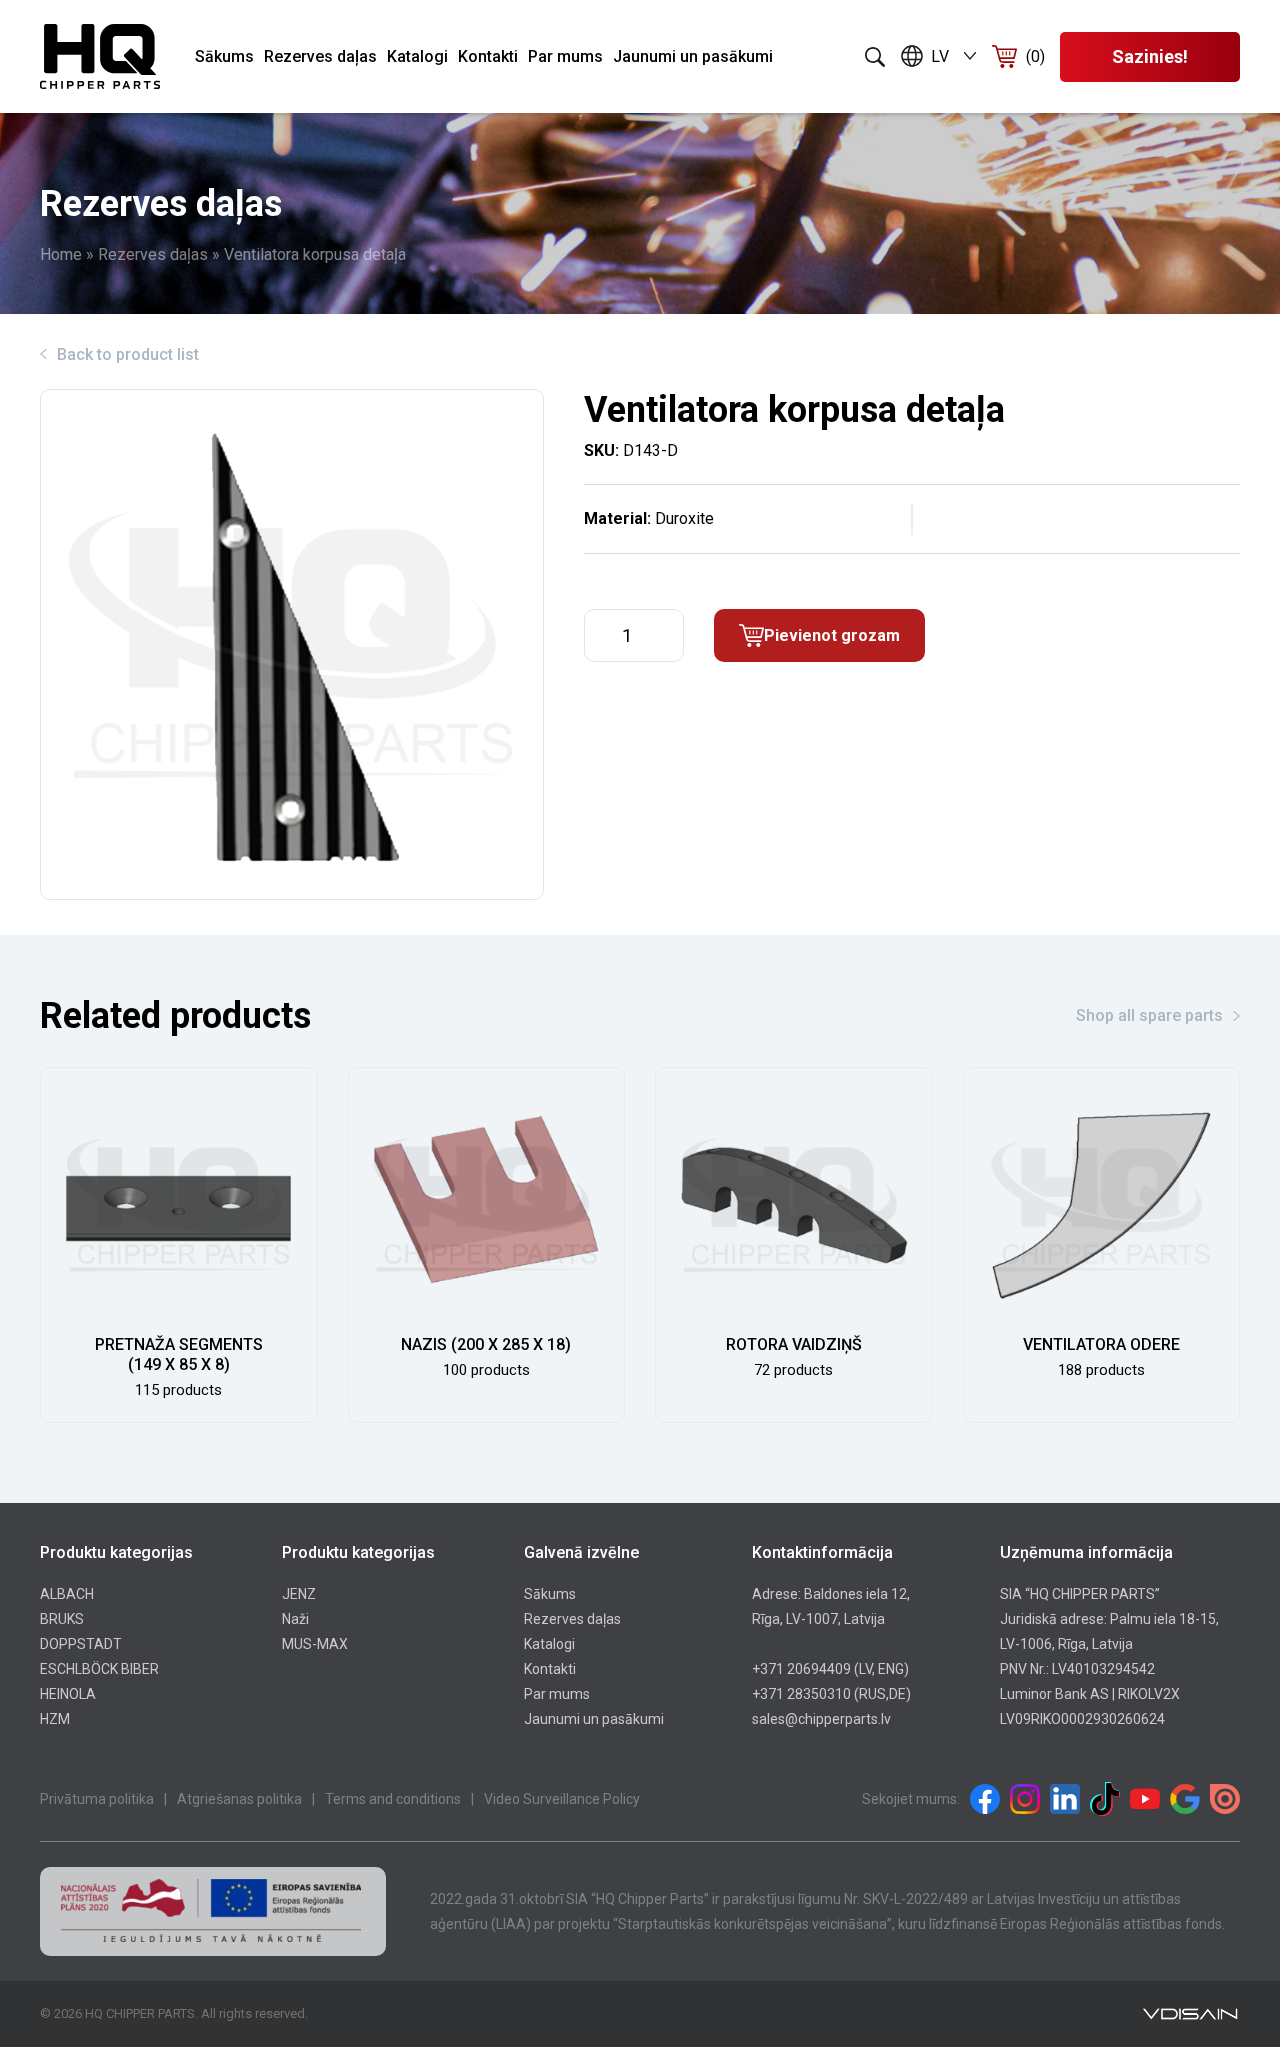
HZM (55, 1719)
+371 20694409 (801, 1669)
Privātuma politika (97, 1799)
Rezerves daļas (320, 56)
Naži (295, 1619)
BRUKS (62, 1619)
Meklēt (875, 57)
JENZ (299, 1594)
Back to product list (128, 354)
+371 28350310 (801, 1694)
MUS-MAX (315, 1644)
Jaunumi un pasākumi (693, 56)
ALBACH (67, 1594)
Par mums (565, 56)
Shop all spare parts (1149, 1015)
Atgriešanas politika (239, 1799)
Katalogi (417, 56)
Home (61, 254)
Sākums (224, 56)
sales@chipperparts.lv (821, 1719)
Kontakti (488, 56)
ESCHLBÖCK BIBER (99, 1669)
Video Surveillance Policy (562, 1799)
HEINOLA (68, 1694)
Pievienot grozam (832, 635)
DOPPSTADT (81, 1644)
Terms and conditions (393, 1799)
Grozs (1035, 56)
